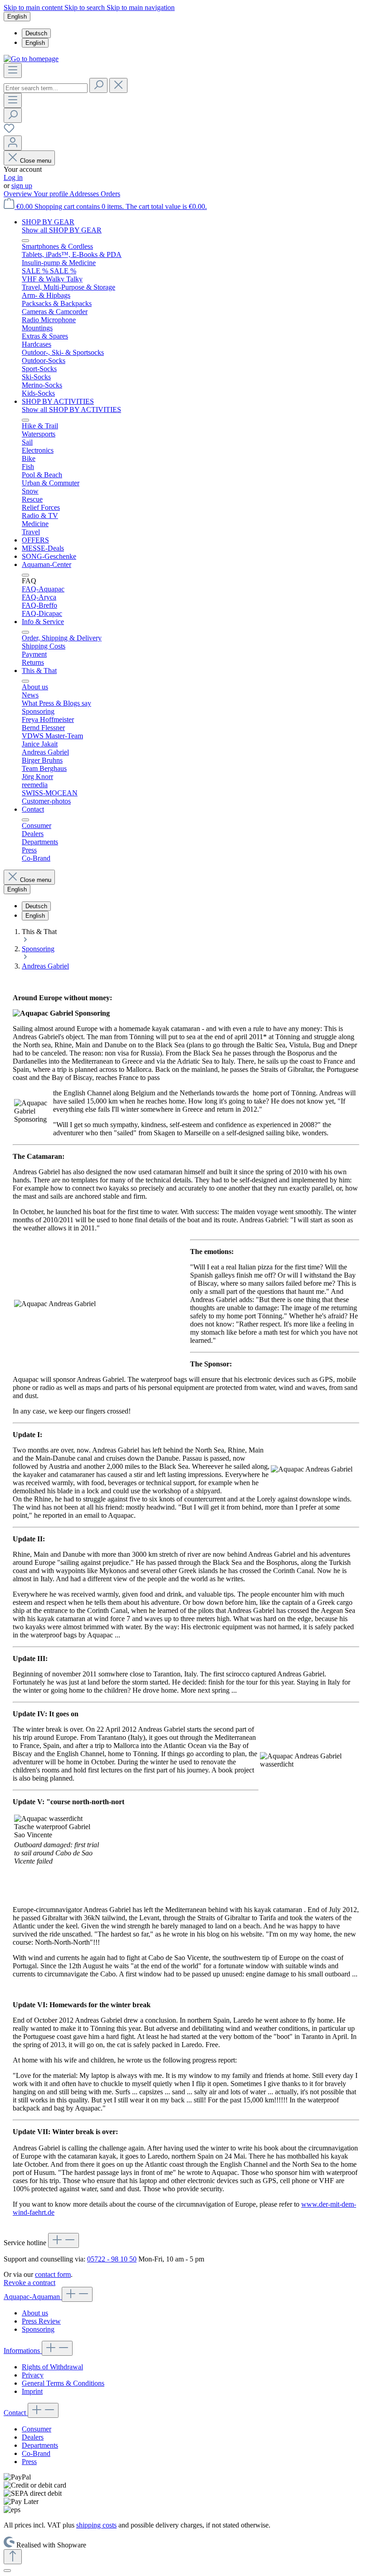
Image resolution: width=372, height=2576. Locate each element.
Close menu (36, 161)
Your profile (51, 194)
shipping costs (96, 2525)
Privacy (33, 2375)
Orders (110, 194)
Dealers (33, 2437)
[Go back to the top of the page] (13, 2557)
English (35, 43)
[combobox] (46, 88)
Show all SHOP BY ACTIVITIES (71, 409)
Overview (19, 194)
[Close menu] (25, 241)
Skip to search (86, 7)
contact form (53, 2274)
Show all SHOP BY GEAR (62, 230)
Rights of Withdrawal (52, 2367)
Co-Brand (36, 2453)
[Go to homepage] (31, 59)
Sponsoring (38, 2329)
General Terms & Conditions (63, 2383)
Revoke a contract (29, 2283)
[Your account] (13, 143)
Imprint (32, 2391)
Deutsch (36, 33)
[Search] (98, 85)
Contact (16, 2413)
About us (35, 2313)
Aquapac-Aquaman (33, 2297)
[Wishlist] (9, 131)
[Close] (7, 2571)
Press (29, 2462)
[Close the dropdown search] (118, 85)
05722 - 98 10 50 (112, 2259)
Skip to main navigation (141, 7)
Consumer (37, 2429)
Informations (23, 2351)
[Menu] (13, 70)
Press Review (41, 2321)
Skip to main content (34, 7)
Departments (40, 2445)
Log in (13, 177)
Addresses (85, 194)
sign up (22, 186)
